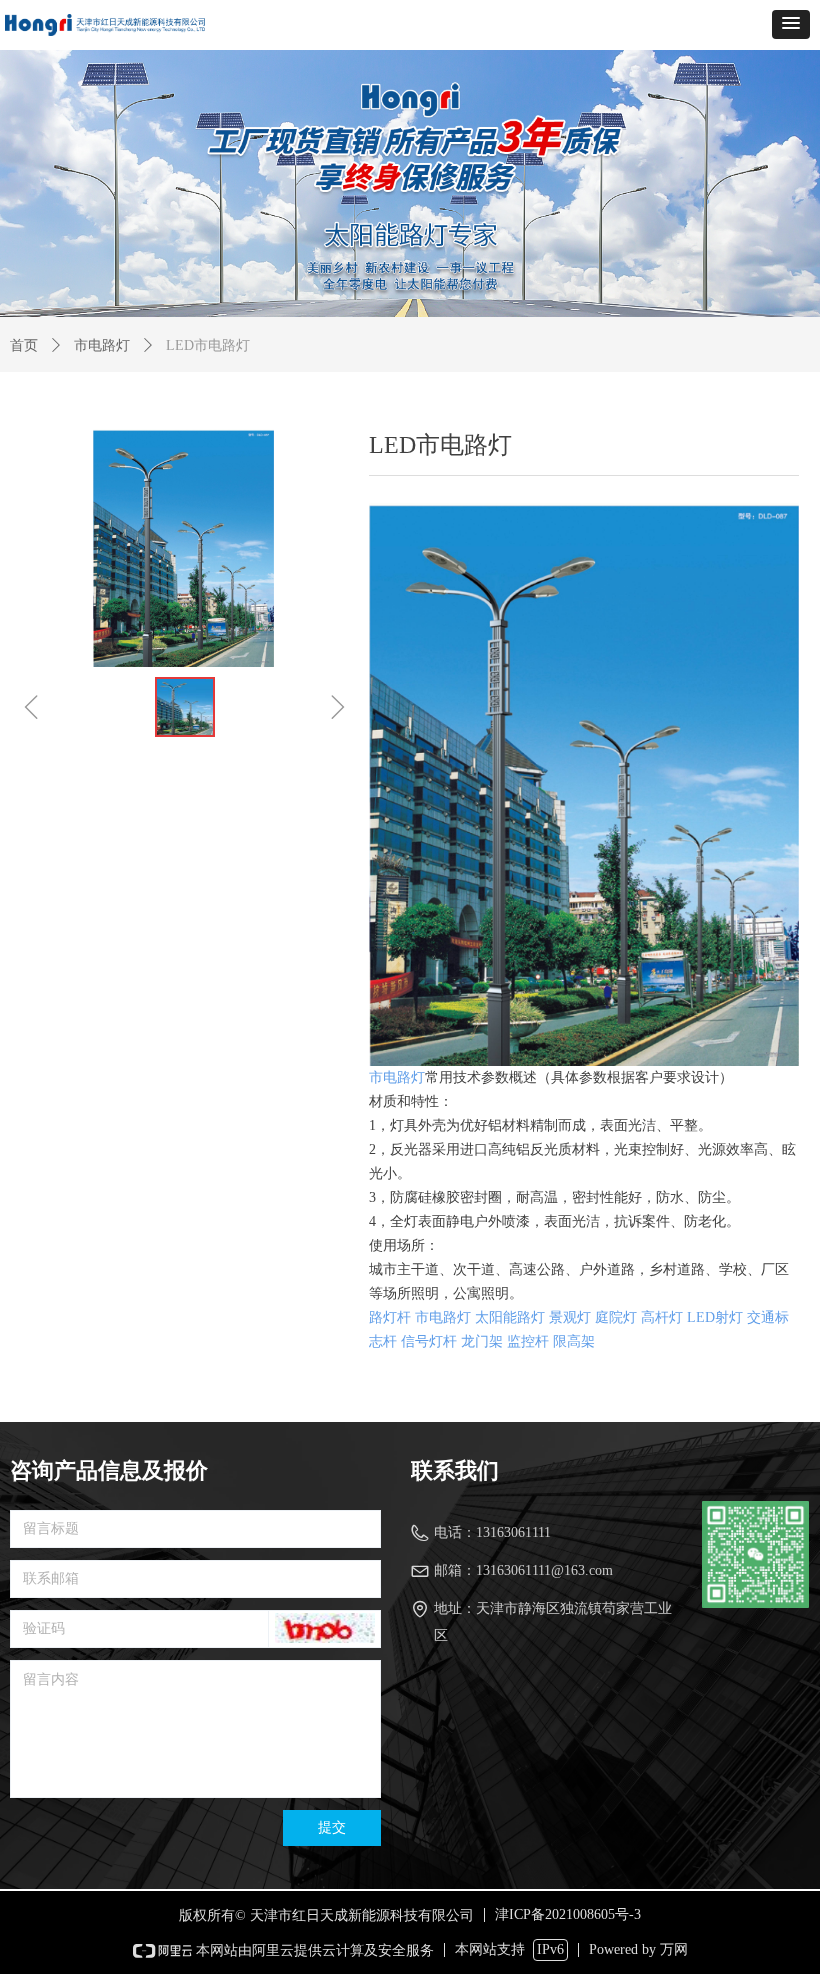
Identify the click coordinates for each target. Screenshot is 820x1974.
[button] (791, 24)
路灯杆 (390, 1317)
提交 (332, 1827)
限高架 (574, 1341)
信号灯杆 (429, 1341)
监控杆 (528, 1341)
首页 (24, 345)
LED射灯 (715, 1317)
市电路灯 (102, 345)
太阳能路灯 (510, 1317)
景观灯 (570, 1317)
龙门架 (482, 1341)
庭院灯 (616, 1317)
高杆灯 (662, 1317)
